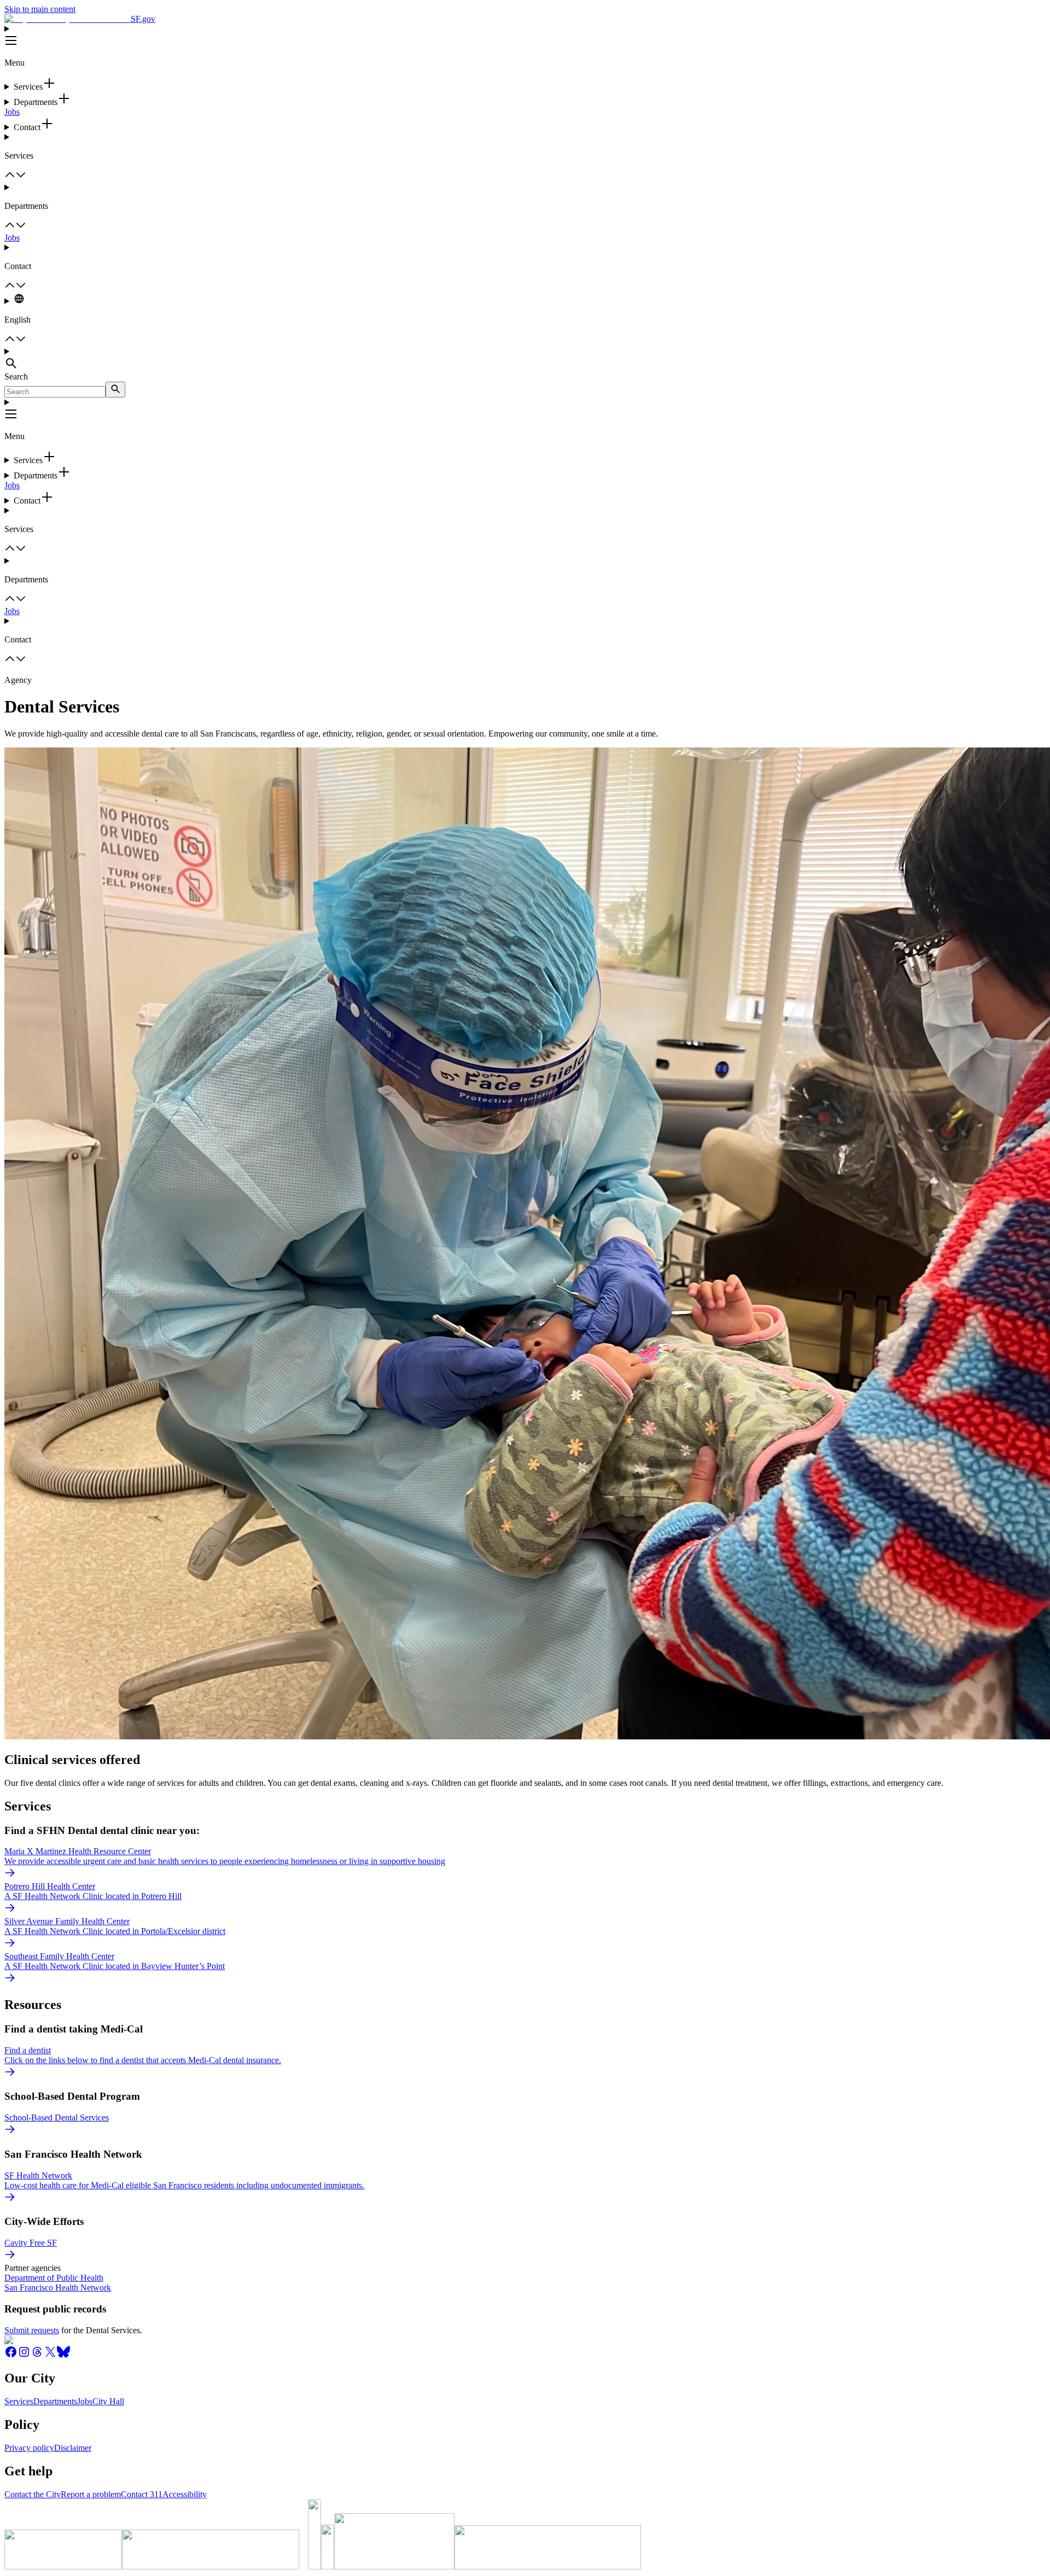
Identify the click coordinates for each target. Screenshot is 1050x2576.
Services (19, 2401)
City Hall (108, 2401)
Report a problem (91, 2494)
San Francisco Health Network (58, 2288)
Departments (55, 2401)
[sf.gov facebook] (11, 2355)
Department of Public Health (54, 2278)
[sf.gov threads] (37, 2355)
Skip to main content (40, 9)
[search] (115, 390)
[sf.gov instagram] (24, 2355)
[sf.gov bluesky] (63, 2355)
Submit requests (32, 2330)
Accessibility (185, 2494)
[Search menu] (525, 359)
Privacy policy (29, 2448)
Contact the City (33, 2494)
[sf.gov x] (50, 2355)
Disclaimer (73, 2448)
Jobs (12, 112)
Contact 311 (142, 2494)
